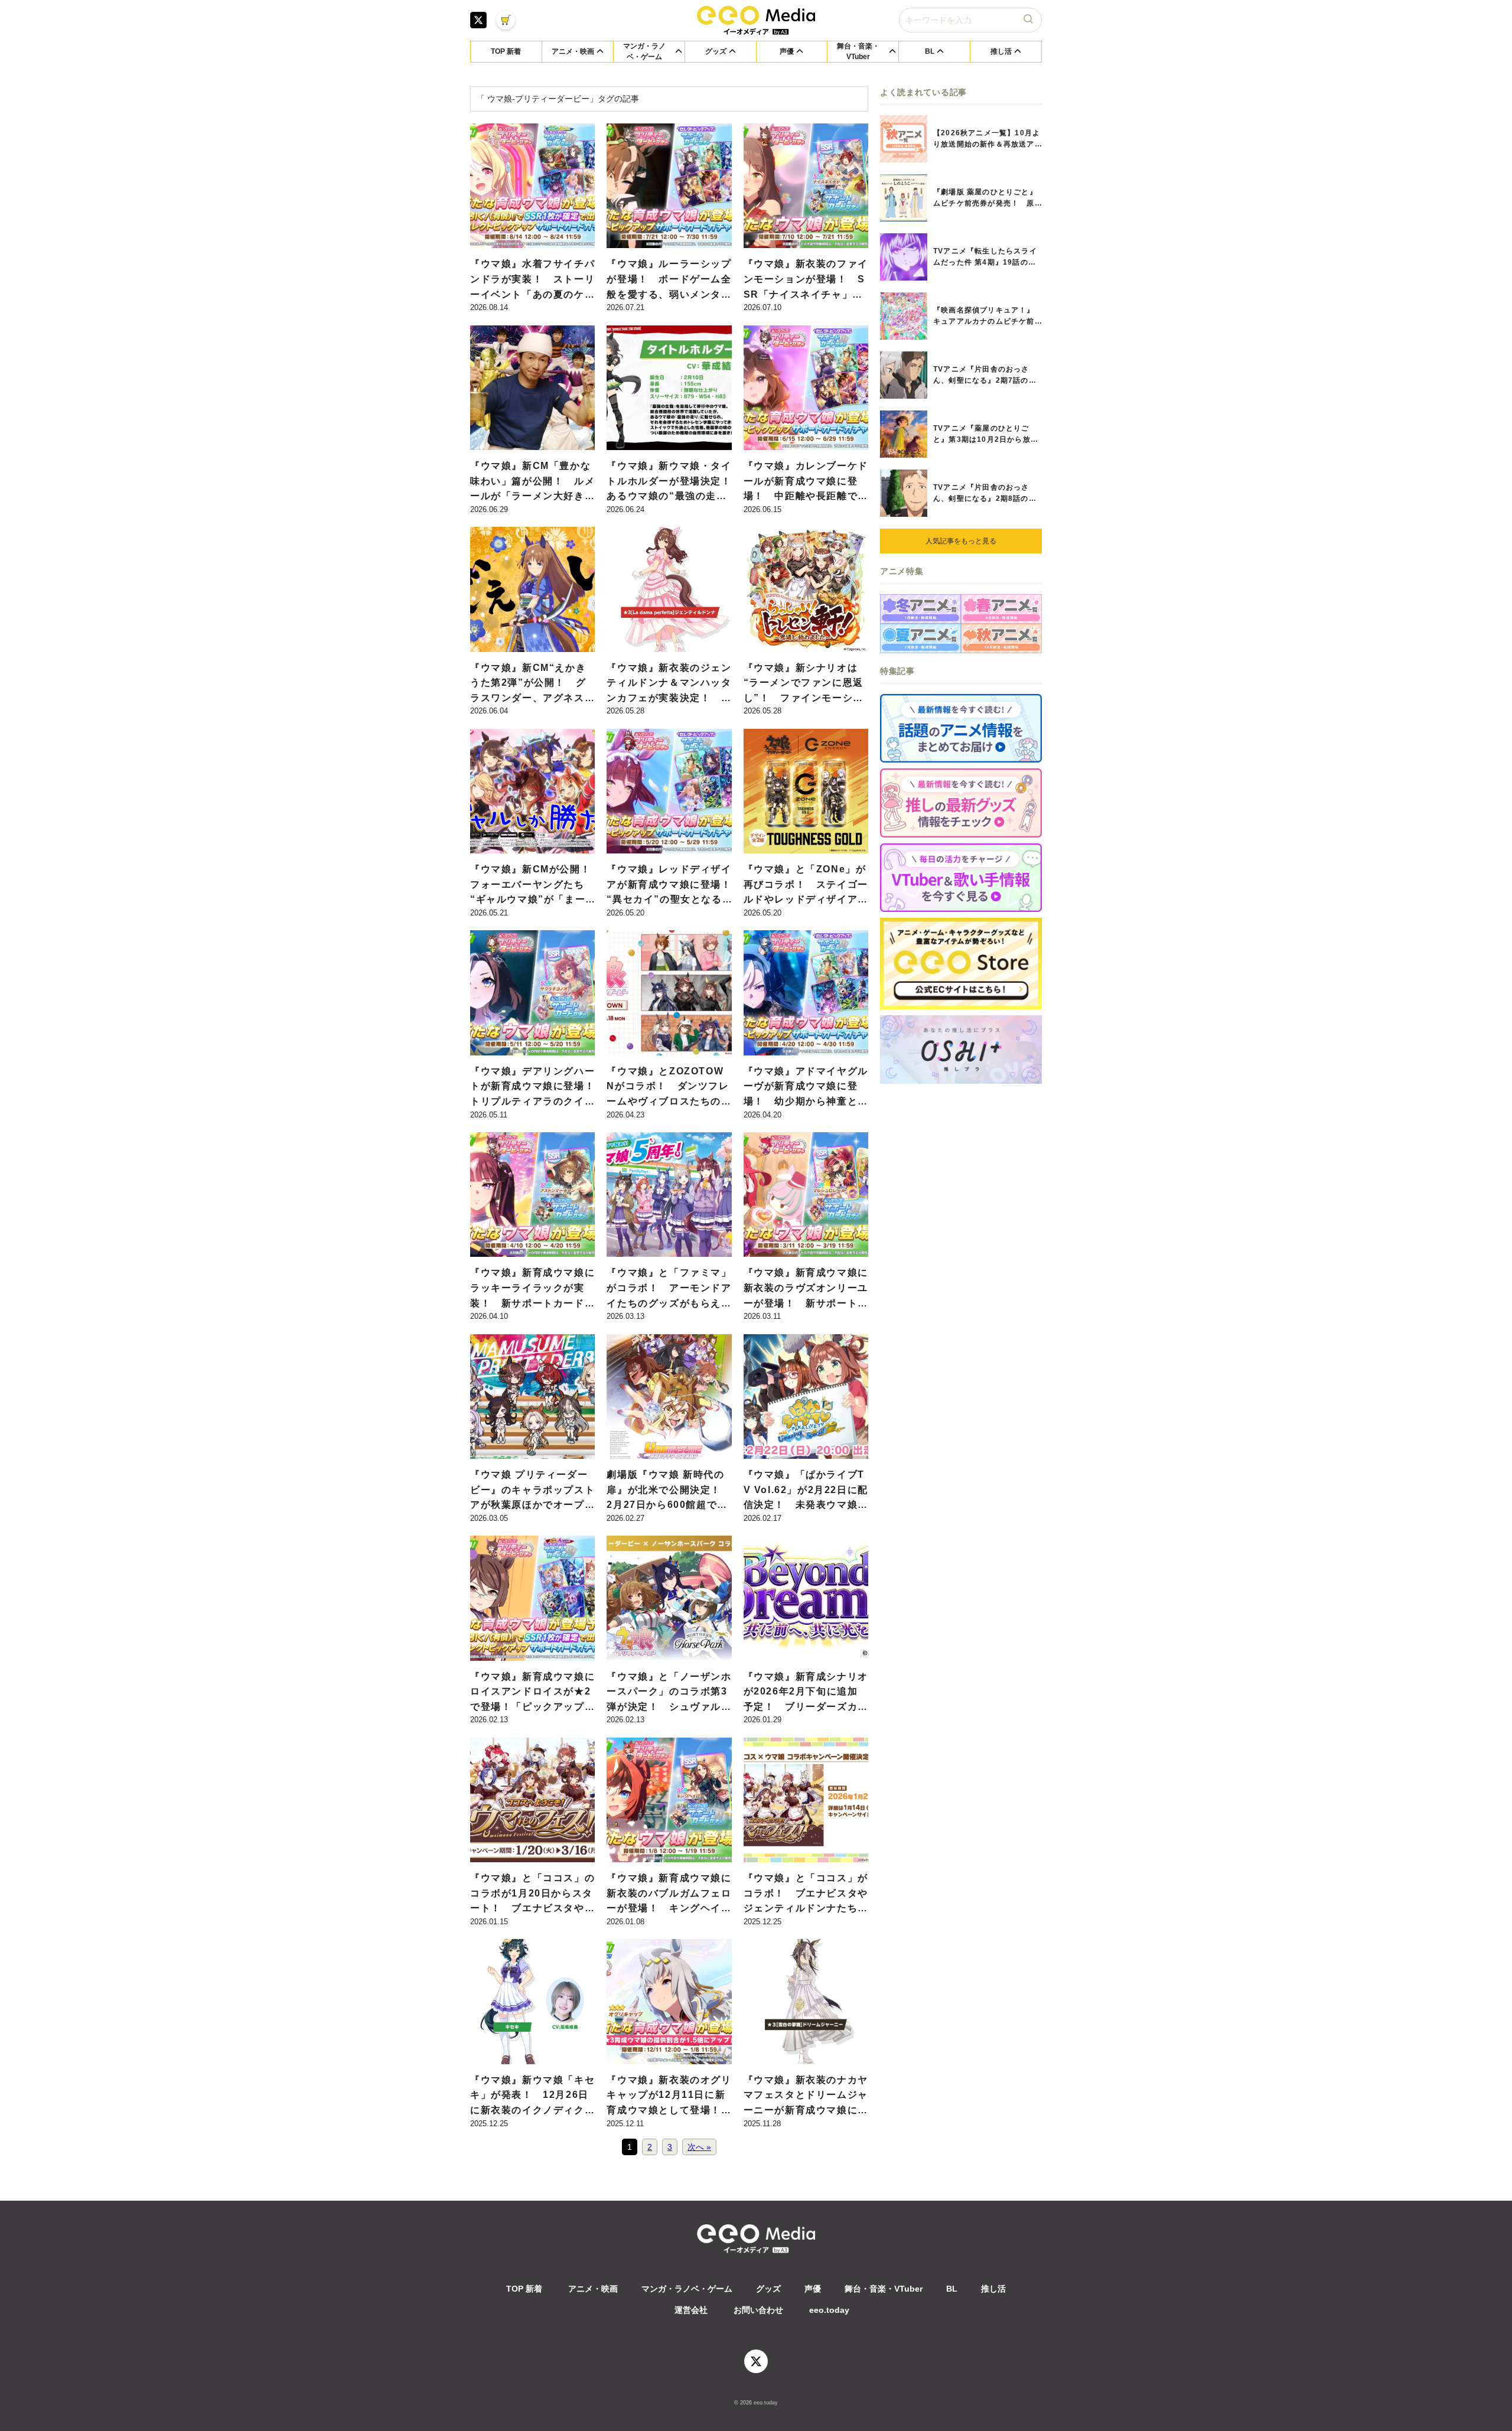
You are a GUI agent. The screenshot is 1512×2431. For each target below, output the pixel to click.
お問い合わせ (758, 2310)
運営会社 (691, 2310)
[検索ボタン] (1029, 20)
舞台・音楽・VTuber (884, 2289)
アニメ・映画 (593, 2289)
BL (952, 2289)
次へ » (699, 2147)
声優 (813, 2289)
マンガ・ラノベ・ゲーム (687, 2289)
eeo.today (829, 2310)
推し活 (993, 2289)
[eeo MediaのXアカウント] (478, 20)
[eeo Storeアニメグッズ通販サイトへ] (961, 964)
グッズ (768, 2289)
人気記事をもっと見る (961, 541)
